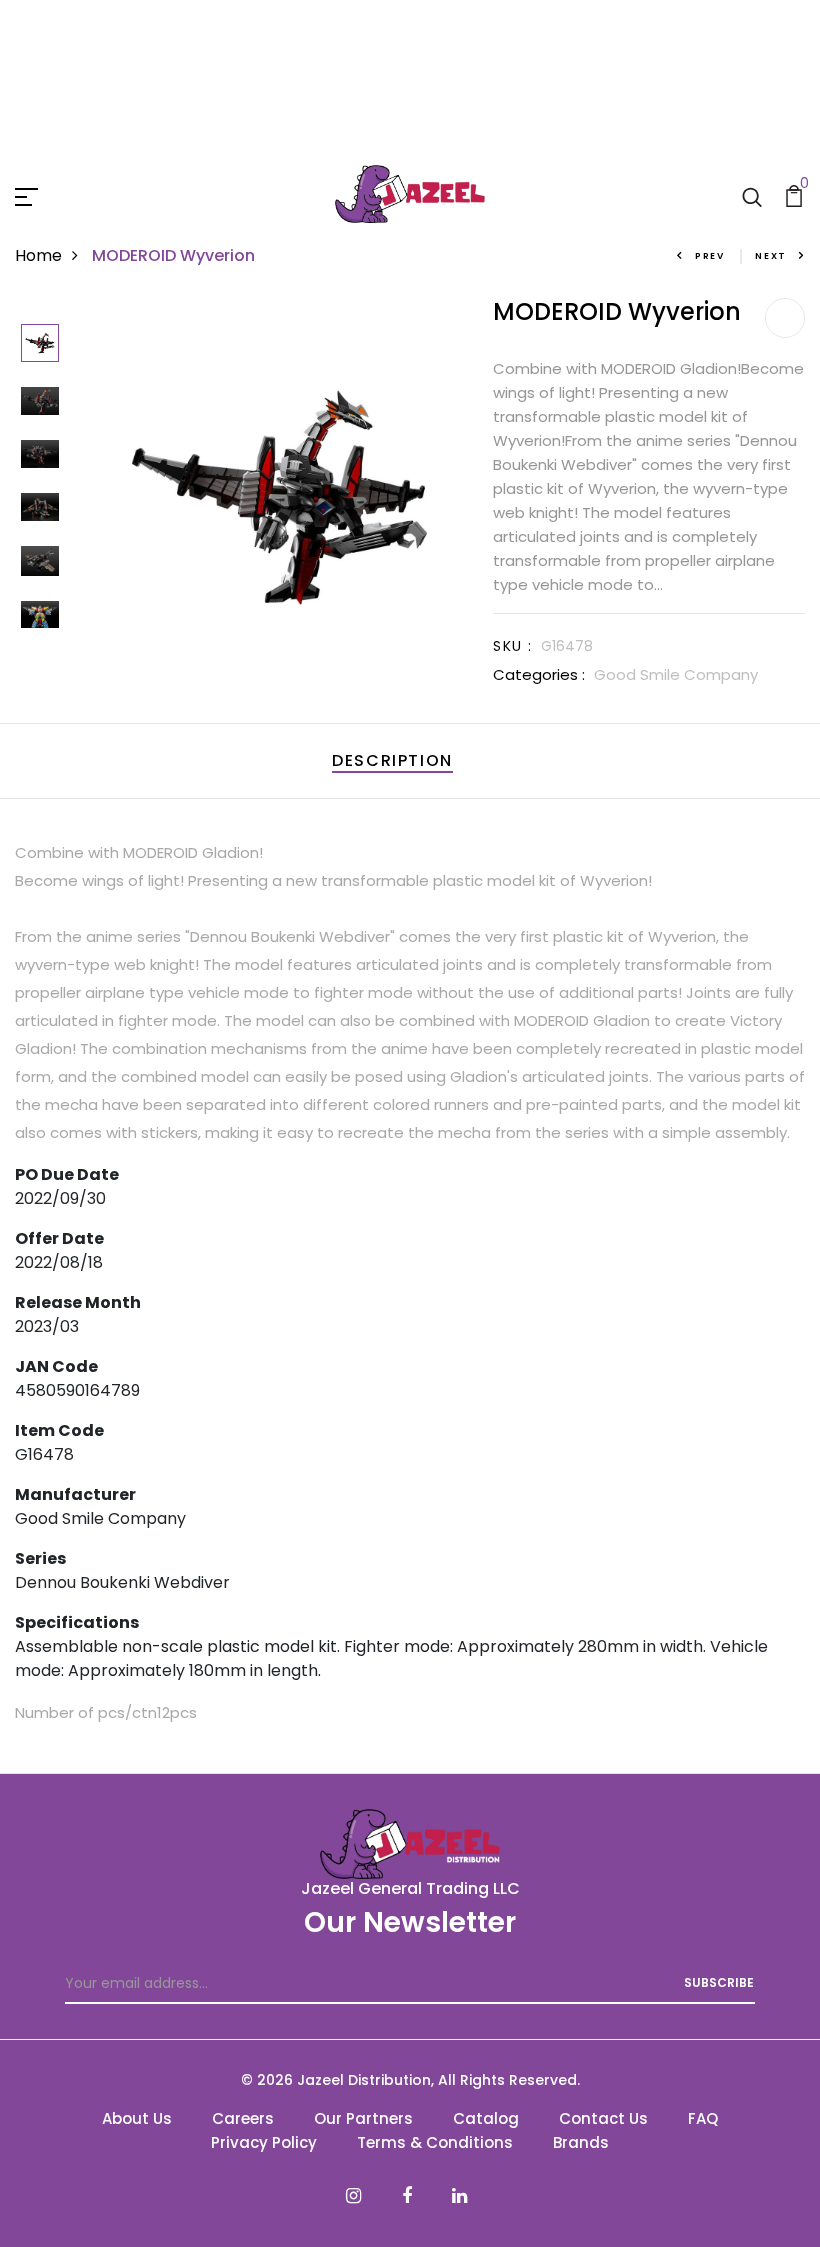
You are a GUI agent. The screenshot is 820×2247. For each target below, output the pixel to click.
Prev (710, 256)
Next (771, 256)
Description (392, 760)
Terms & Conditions (435, 2142)
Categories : (539, 674)
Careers (243, 2118)
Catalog (486, 2118)
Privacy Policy (264, 2142)
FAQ (703, 2118)
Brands (581, 2142)
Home (38, 255)
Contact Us (603, 2118)
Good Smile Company (676, 674)
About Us (137, 2118)
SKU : (512, 646)
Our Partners (363, 2118)
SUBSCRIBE (719, 1982)
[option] (40, 344)
